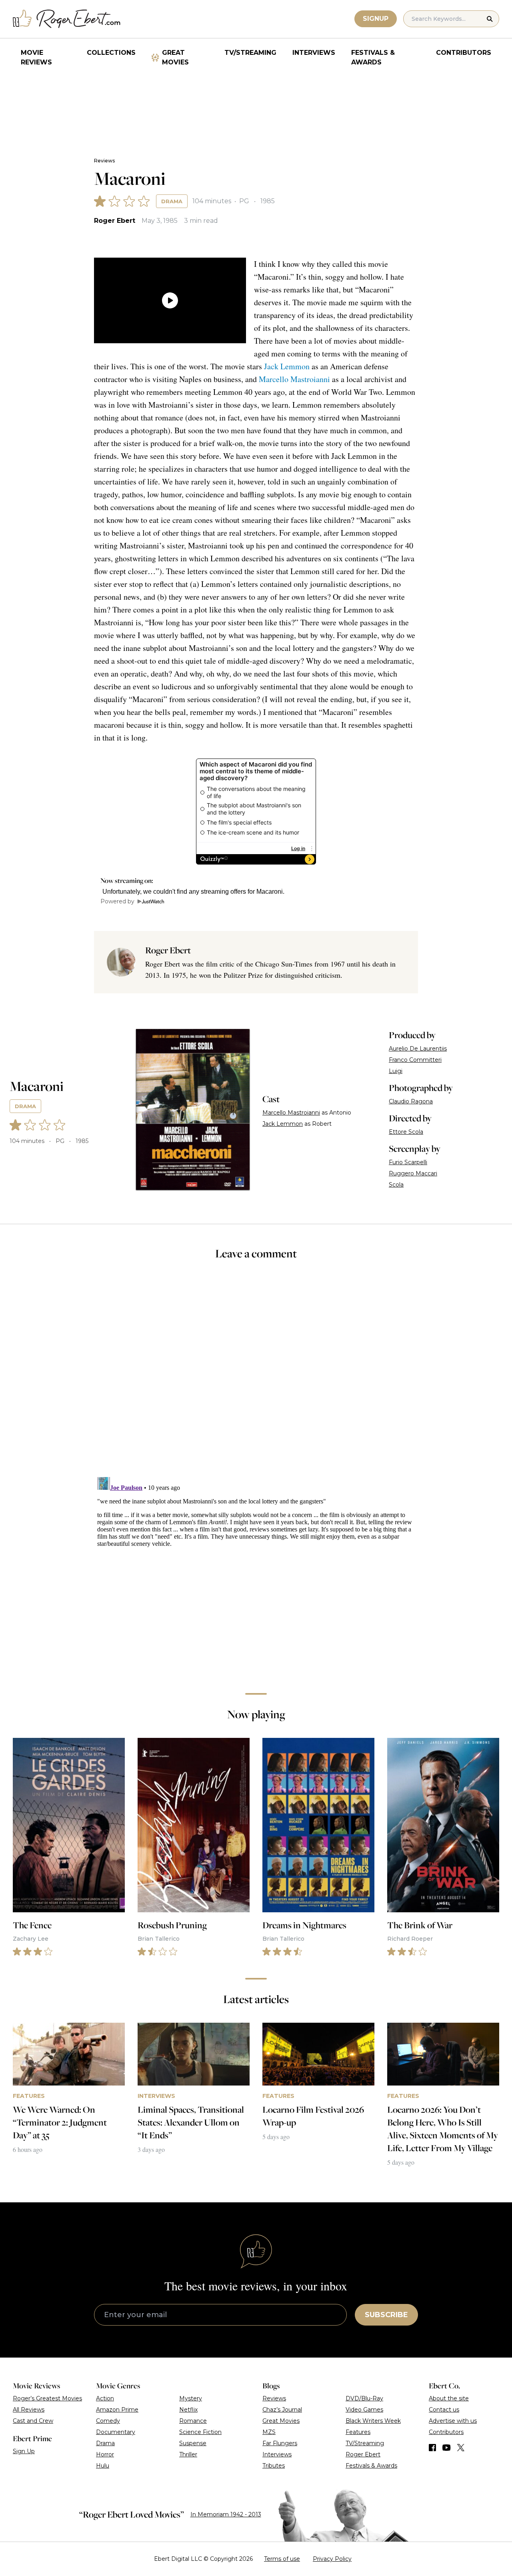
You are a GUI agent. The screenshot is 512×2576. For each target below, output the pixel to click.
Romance (193, 2421)
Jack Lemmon (287, 366)
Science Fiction (200, 2432)
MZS (269, 2432)
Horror (105, 2454)
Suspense (193, 2443)
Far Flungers (280, 2443)
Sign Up (24, 2451)
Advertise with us (453, 2421)
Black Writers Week (373, 2421)
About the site (449, 2398)
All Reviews (29, 2410)
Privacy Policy (332, 2559)
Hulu (103, 2466)
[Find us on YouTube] (447, 2448)
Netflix (188, 2410)
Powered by (117, 901)
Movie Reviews (36, 57)
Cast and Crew (33, 2421)
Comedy (108, 2421)
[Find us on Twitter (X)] (461, 2448)
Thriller (188, 2454)
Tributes (274, 2466)
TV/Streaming (250, 53)
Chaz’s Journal (282, 2410)
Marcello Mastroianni (294, 379)
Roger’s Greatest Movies (47, 2398)
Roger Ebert (115, 221)
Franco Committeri (415, 1060)
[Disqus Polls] (256, 1374)
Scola (396, 1185)
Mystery (191, 2398)
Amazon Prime (117, 2410)
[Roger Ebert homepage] (67, 19)
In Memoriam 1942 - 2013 (226, 2514)
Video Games (364, 2410)
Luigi (396, 1071)
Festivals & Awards (373, 57)
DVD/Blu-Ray (364, 2398)
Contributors (464, 53)
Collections (111, 53)
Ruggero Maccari (413, 1173)
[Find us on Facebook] (432, 2448)
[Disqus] (256, 1574)
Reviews (104, 161)
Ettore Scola (406, 1132)
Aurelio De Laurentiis (418, 1049)
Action (105, 2398)
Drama (172, 201)
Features (358, 2432)
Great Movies (175, 57)
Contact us (444, 2410)
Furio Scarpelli (408, 1162)
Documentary (116, 2432)
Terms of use (282, 2559)
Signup (376, 19)
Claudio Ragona (411, 1101)
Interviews (314, 53)
